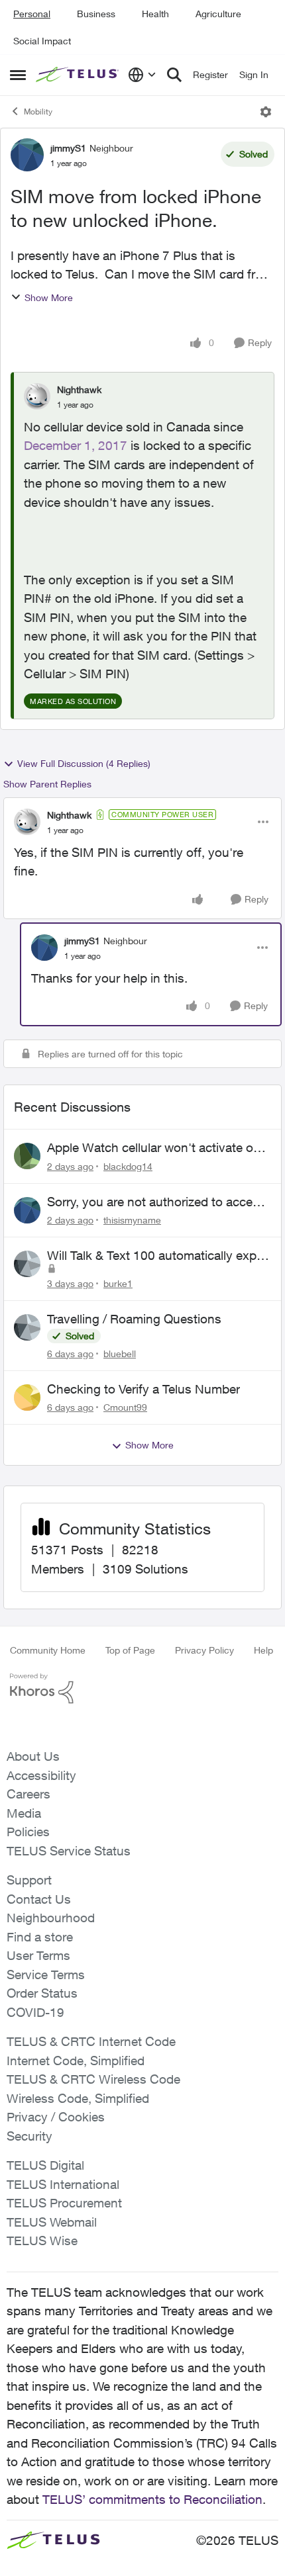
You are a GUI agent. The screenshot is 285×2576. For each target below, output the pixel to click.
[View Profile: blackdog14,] (27, 1156)
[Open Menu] (266, 112)
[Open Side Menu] (18, 75)
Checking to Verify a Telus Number (143, 1389)
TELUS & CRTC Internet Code (91, 2041)
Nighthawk (79, 389)
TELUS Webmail (52, 2222)
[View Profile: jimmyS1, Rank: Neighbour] (27, 155)
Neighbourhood (51, 1918)
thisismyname (132, 1220)
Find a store (40, 1937)
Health (155, 14)
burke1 (118, 1283)
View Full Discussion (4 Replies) (84, 763)
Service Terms (46, 1975)
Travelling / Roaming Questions (134, 1319)
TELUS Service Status (69, 1851)
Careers (28, 1794)
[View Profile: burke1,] (27, 1264)
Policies (28, 1832)
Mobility (38, 111)
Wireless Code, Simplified (78, 2098)
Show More (49, 297)
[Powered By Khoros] (142, 1689)
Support (29, 1880)
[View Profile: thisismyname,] (27, 1210)
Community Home (48, 1650)
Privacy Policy (204, 1650)
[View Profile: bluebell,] (27, 1327)
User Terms (38, 1955)
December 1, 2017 (76, 445)
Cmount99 (125, 1407)
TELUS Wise (42, 2241)
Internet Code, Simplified (76, 2061)
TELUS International (63, 2184)
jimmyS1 (68, 148)
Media (24, 1813)
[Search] (174, 75)
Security (29, 2136)
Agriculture (218, 14)
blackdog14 (128, 1166)
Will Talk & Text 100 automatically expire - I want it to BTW (158, 1256)
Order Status (42, 1993)
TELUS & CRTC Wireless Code (93, 2079)
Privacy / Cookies (56, 2117)
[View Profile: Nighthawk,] (37, 396)
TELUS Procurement (64, 2203)
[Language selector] (142, 75)
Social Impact (42, 41)
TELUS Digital (45, 2165)
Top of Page (130, 1650)
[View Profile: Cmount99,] (27, 1398)
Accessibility (41, 1775)
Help (263, 1650)
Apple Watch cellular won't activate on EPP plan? (154, 1148)
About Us (33, 1756)
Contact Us (39, 1899)
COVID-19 (35, 2012)
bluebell (120, 1354)
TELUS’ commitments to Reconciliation (152, 2499)
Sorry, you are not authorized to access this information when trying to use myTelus (156, 1202)
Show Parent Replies (47, 784)
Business (96, 14)
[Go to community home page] (79, 75)
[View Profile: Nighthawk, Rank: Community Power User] (27, 822)
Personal (32, 14)
